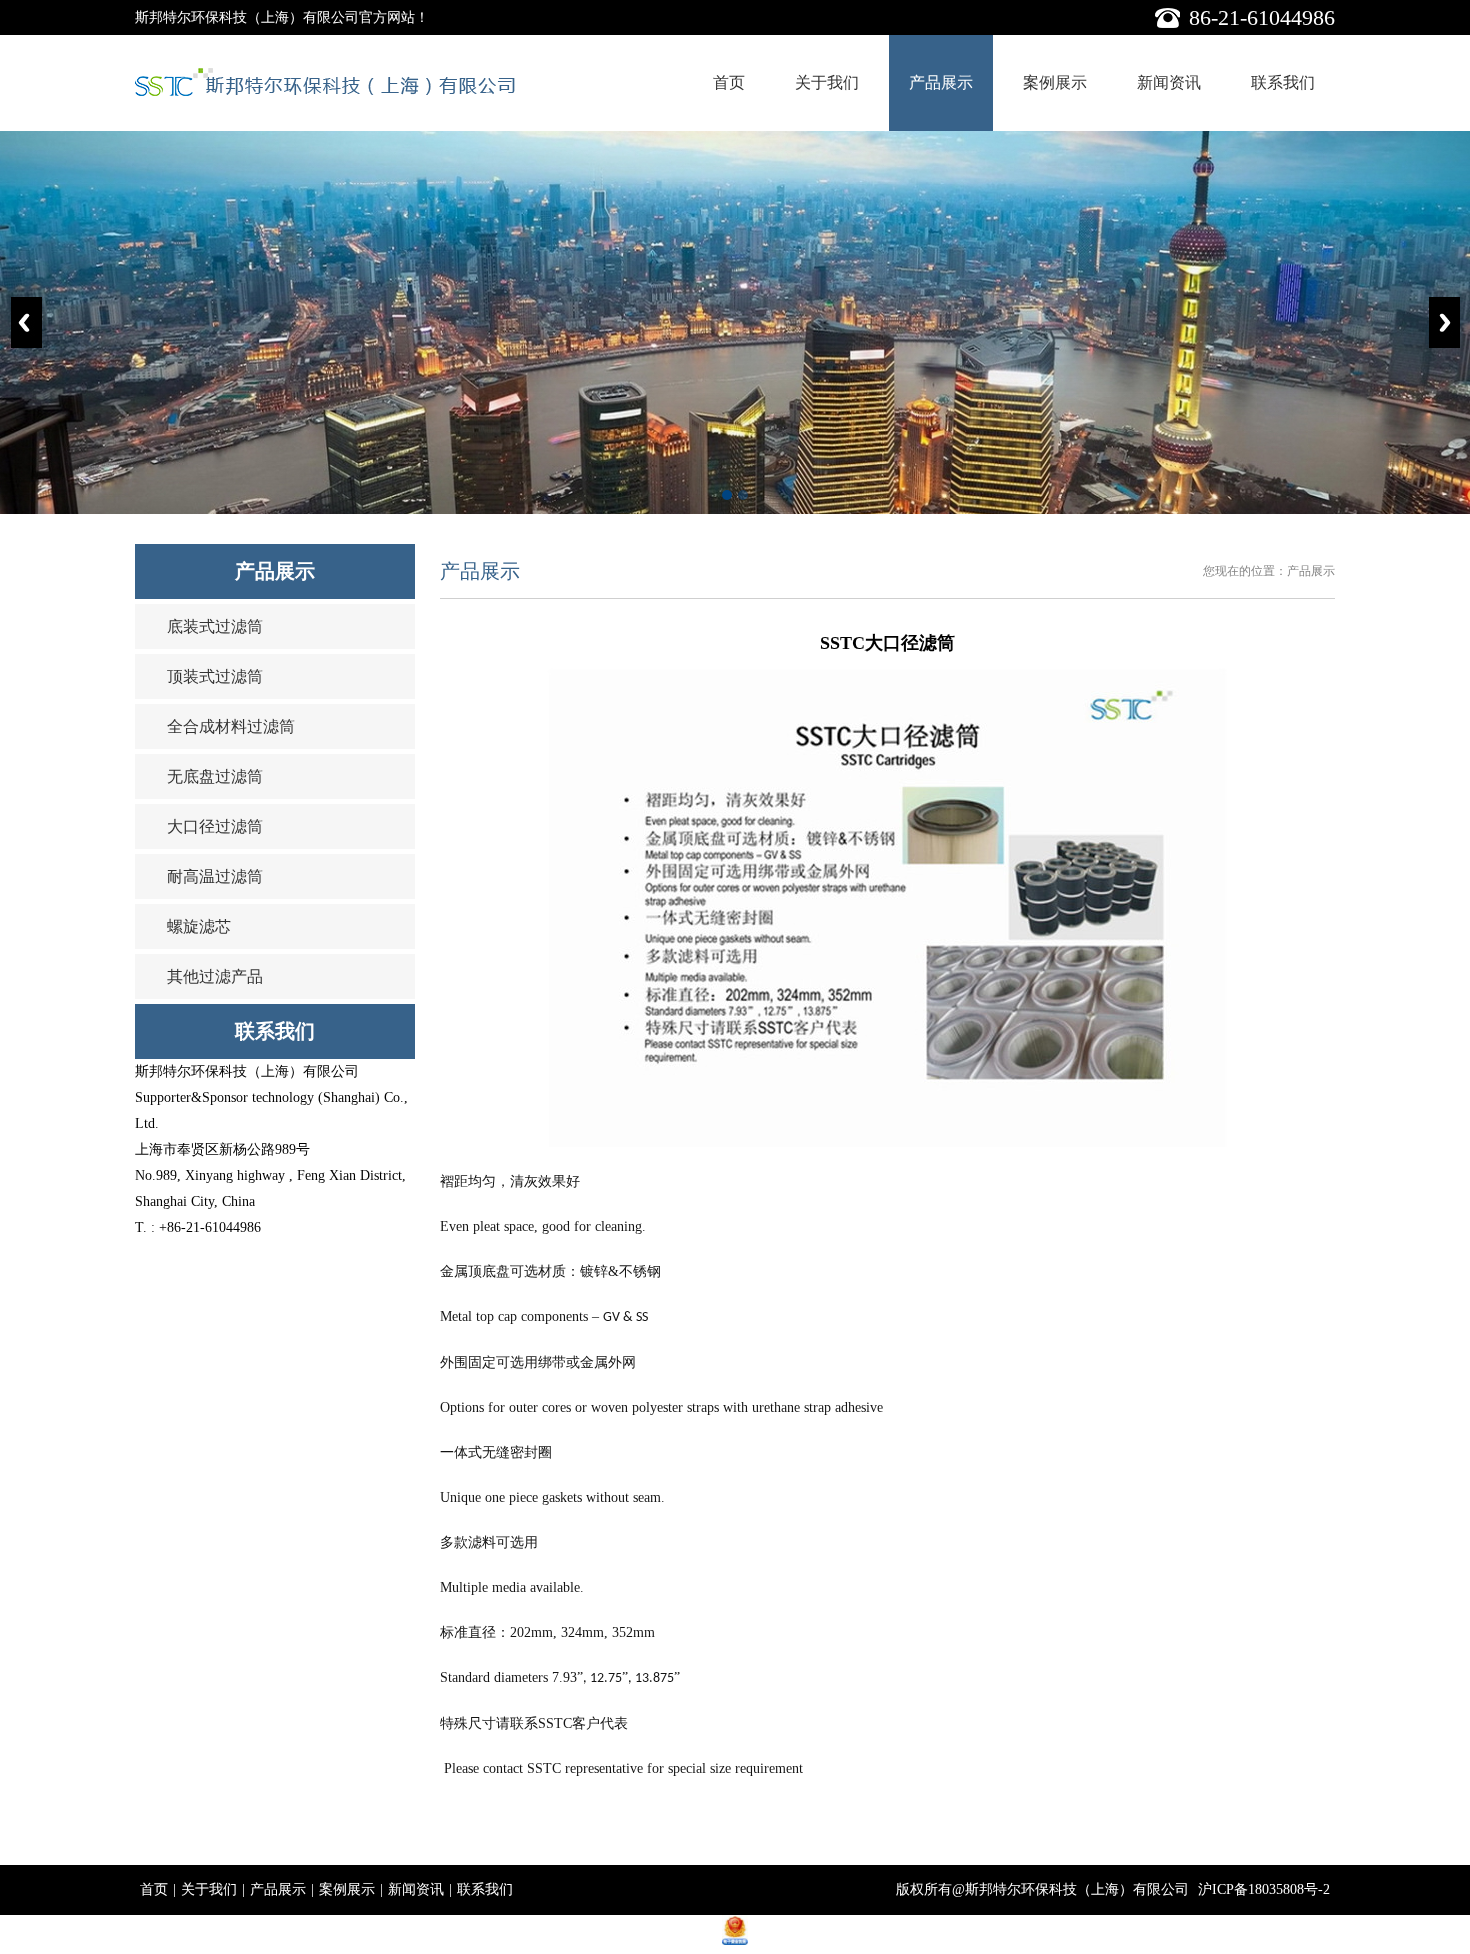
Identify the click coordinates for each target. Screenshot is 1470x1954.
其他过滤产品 (215, 976)
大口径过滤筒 (215, 826)
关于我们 (827, 82)
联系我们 (1283, 82)
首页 (729, 82)
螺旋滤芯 (199, 926)
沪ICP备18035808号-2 (1264, 1889)
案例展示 (1055, 82)
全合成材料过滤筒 (231, 726)
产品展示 (941, 82)
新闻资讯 (1169, 82)
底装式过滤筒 (215, 626)
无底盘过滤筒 (215, 776)
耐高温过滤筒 (215, 876)
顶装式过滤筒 (215, 676)
